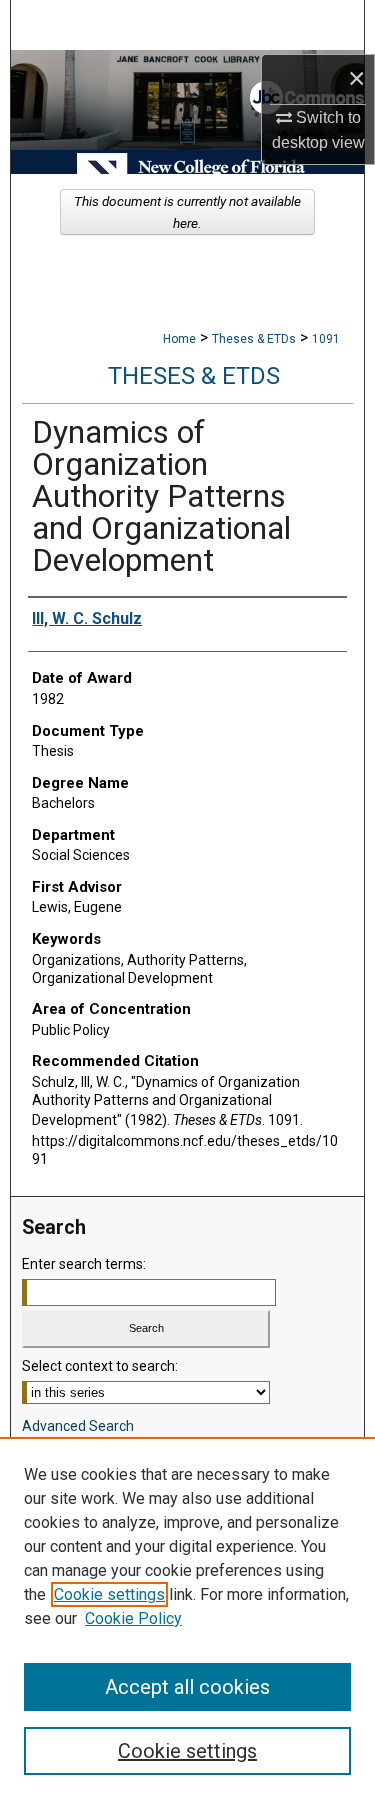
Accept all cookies (187, 1687)
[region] (187, 1618)
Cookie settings (109, 1594)
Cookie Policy (133, 1618)
